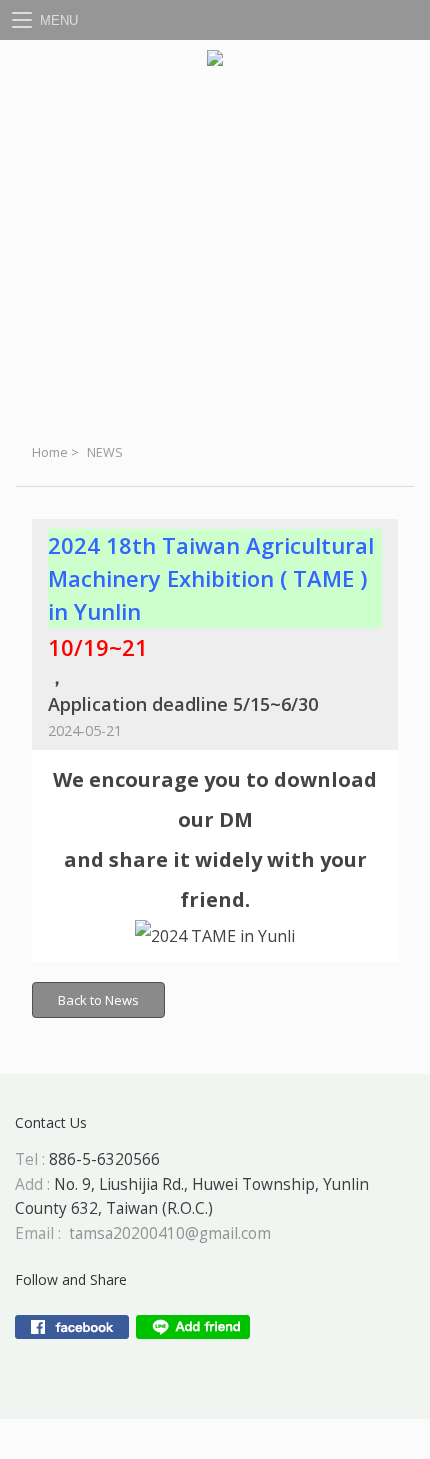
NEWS (105, 452)
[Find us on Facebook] (72, 1327)
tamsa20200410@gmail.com (170, 1233)
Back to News (98, 1000)
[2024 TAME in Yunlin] (215, 936)
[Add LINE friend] (193, 1327)
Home (50, 452)
